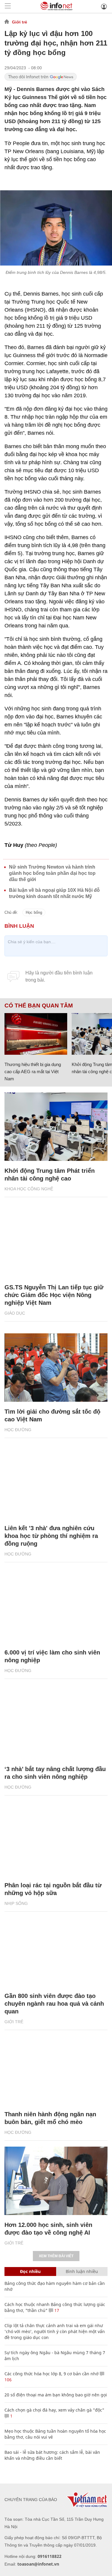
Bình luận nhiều (82, 2271)
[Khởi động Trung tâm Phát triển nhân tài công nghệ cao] (56, 1127)
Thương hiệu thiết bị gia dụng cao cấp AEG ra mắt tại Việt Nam (33, 1072)
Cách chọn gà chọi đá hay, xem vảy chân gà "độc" (54, 2410)
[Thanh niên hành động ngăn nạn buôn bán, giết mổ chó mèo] (56, 2070)
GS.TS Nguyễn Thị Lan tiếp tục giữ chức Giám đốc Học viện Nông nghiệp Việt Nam (54, 1295)
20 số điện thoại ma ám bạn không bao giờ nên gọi (56, 2395)
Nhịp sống (16, 1903)
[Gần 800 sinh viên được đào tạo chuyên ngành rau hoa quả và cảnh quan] (56, 1952)
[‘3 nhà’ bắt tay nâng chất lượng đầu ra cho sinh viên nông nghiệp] (56, 1725)
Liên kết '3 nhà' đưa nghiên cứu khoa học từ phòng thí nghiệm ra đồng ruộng (51, 1536)
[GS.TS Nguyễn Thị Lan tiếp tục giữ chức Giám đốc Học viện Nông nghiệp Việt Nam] (56, 1243)
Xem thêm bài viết (56, 2256)
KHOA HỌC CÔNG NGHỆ (29, 1189)
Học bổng (34, 912)
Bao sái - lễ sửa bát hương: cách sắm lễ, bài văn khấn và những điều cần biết (52, 2455)
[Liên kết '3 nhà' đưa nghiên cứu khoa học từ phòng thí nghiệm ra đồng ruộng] (56, 1484)
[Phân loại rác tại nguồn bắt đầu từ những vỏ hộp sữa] (56, 1842)
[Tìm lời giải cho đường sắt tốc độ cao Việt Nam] (56, 1368)
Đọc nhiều (30, 2271)
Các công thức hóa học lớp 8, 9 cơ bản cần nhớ (52, 2374)
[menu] (8, 6)
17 (56, 2310)
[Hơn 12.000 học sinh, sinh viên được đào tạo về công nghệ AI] (56, 2181)
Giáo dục (15, 1313)
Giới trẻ (20, 22)
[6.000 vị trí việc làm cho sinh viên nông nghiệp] (56, 1608)
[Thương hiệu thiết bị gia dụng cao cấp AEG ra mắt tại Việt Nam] (36, 1034)
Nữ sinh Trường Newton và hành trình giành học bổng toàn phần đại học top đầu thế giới (52, 873)
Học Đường (18, 1430)
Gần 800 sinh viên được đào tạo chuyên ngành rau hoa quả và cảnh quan (54, 2004)
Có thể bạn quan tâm (39, 1006)
